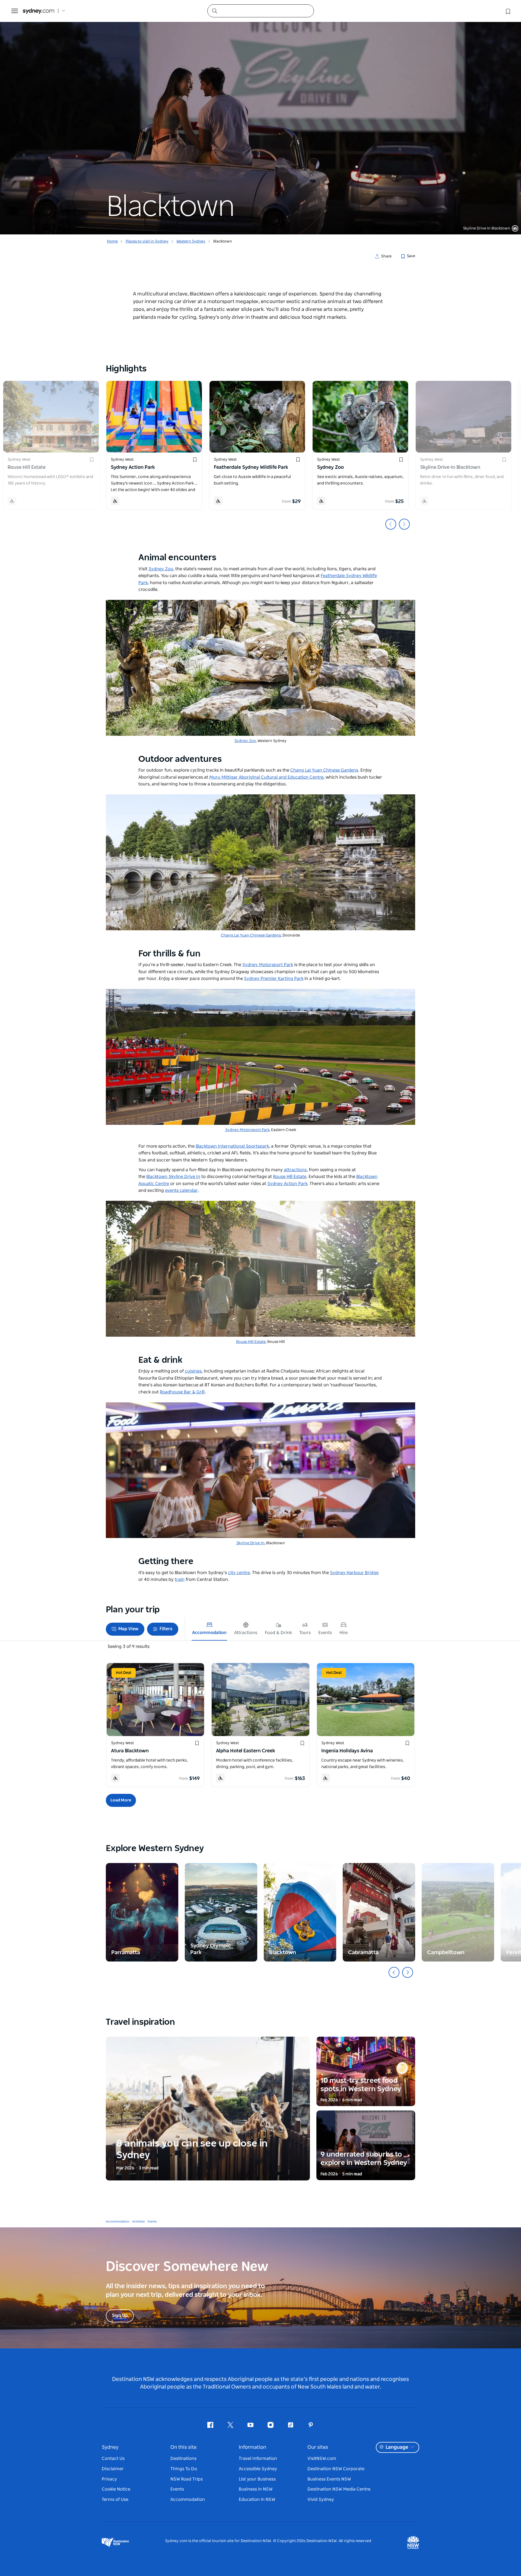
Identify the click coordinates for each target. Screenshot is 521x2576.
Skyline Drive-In (250, 1543)
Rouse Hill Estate (251, 1342)
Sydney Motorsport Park (247, 1130)
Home (112, 241)
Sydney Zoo (245, 741)
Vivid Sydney (321, 2499)
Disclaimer (113, 2469)
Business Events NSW (329, 2479)
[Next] (408, 1972)
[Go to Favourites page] (507, 11)
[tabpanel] (260, 117)
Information (252, 2447)
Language (397, 2447)
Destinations (183, 2459)
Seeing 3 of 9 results (128, 1647)
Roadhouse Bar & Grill (182, 1392)
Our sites (318, 2447)
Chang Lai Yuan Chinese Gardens (251, 935)
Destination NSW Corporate (336, 2469)
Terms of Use (115, 2499)
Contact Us (113, 2459)
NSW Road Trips (187, 2479)
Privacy (109, 2479)
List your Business (257, 2479)
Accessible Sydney (258, 2469)
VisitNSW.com (322, 2459)
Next (404, 524)
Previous (391, 524)
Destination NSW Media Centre (339, 2489)
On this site (183, 2447)
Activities (139, 2222)
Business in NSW (256, 2489)
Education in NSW (257, 2499)
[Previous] (394, 1972)
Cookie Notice (116, 2489)
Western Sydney (191, 241)
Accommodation (118, 2222)
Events (152, 2222)
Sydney (110, 2447)
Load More (121, 1800)
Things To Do (184, 2469)
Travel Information (258, 2459)
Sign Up (120, 2316)
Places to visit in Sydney (147, 241)
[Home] (39, 11)
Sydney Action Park (287, 1184)
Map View (128, 1629)
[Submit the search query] (214, 11)
